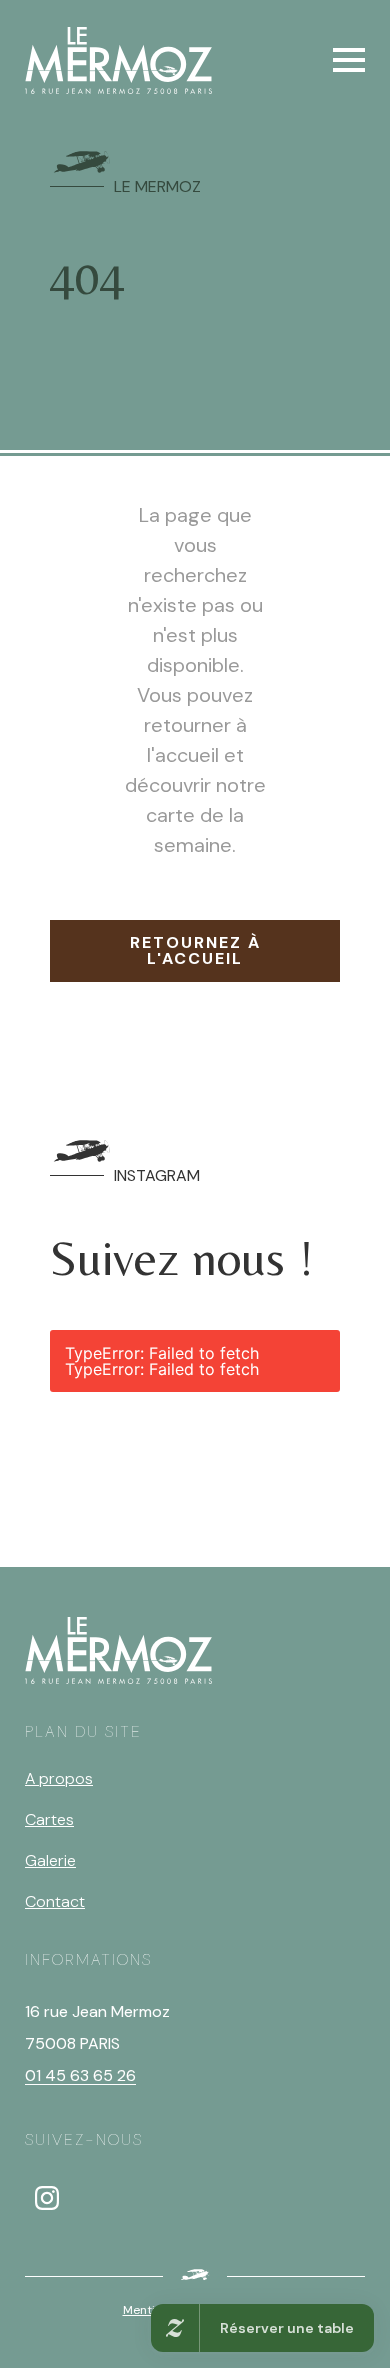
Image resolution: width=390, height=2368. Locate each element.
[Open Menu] (349, 60)
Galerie (50, 1860)
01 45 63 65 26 (80, 2075)
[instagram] (47, 2198)
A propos (59, 1778)
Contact (55, 1901)
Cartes (49, 1819)
